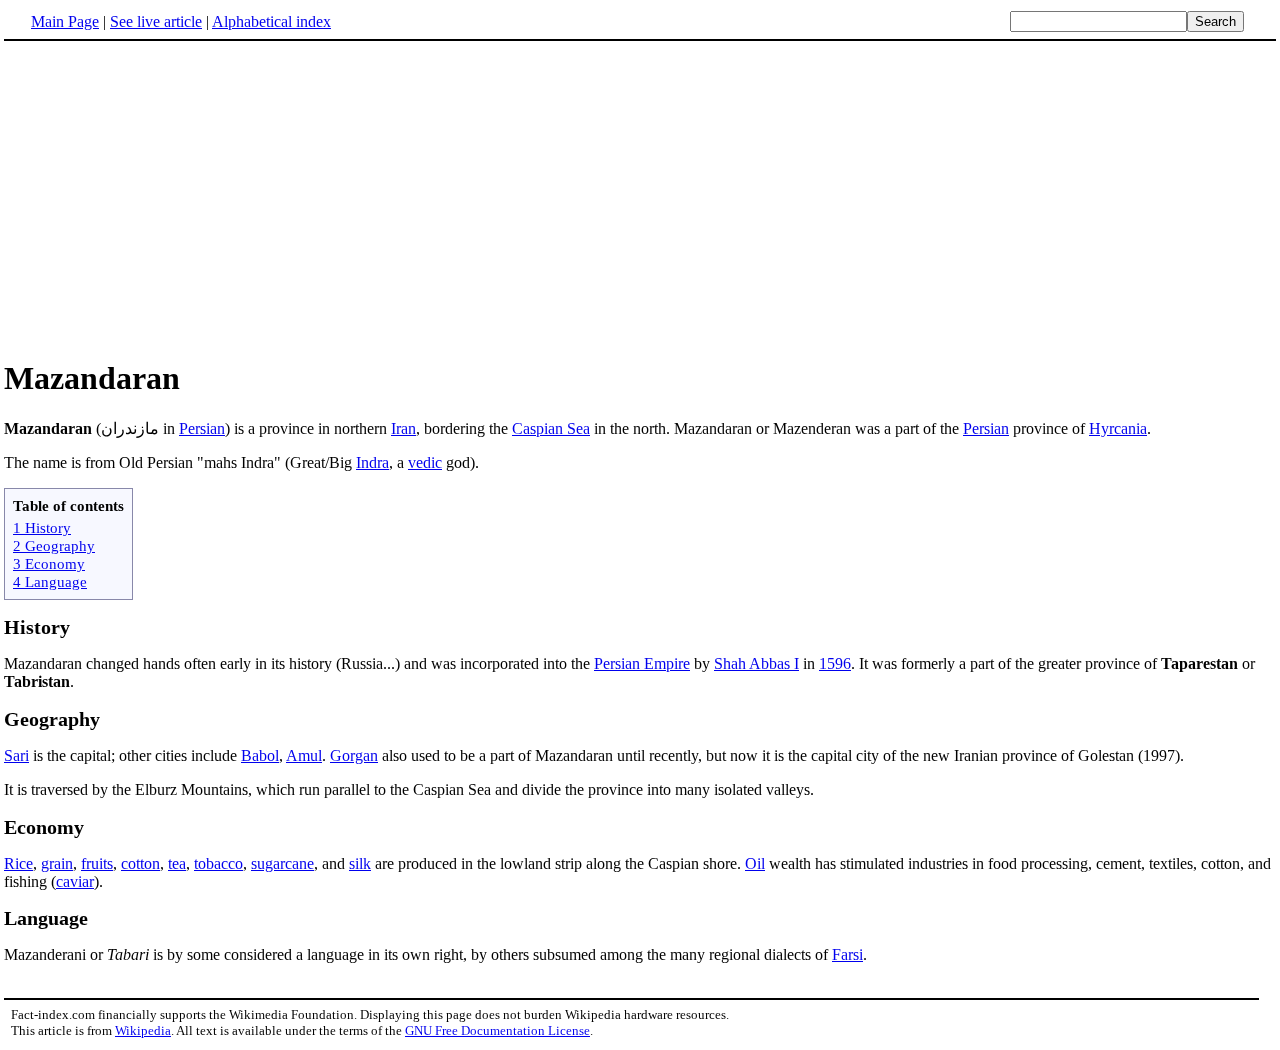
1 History (42, 527)
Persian (202, 428)
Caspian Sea (551, 428)
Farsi (847, 954)
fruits (97, 863)
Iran (403, 428)
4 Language (50, 581)
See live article (156, 21)
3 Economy (49, 563)
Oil (755, 863)
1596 (835, 663)
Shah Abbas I (756, 663)
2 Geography (54, 545)
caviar (75, 881)
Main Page (65, 21)
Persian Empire (642, 663)
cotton (140, 863)
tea (177, 863)
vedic (425, 462)
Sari (16, 755)
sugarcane (282, 863)
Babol (260, 755)
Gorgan (354, 755)
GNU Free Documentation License (497, 1030)
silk (360, 863)
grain (57, 863)
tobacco (218, 863)
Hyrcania (1118, 428)
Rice (18, 863)
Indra (372, 462)
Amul (304, 755)
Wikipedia (143, 1030)
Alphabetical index (271, 21)
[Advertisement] (172, 199)
